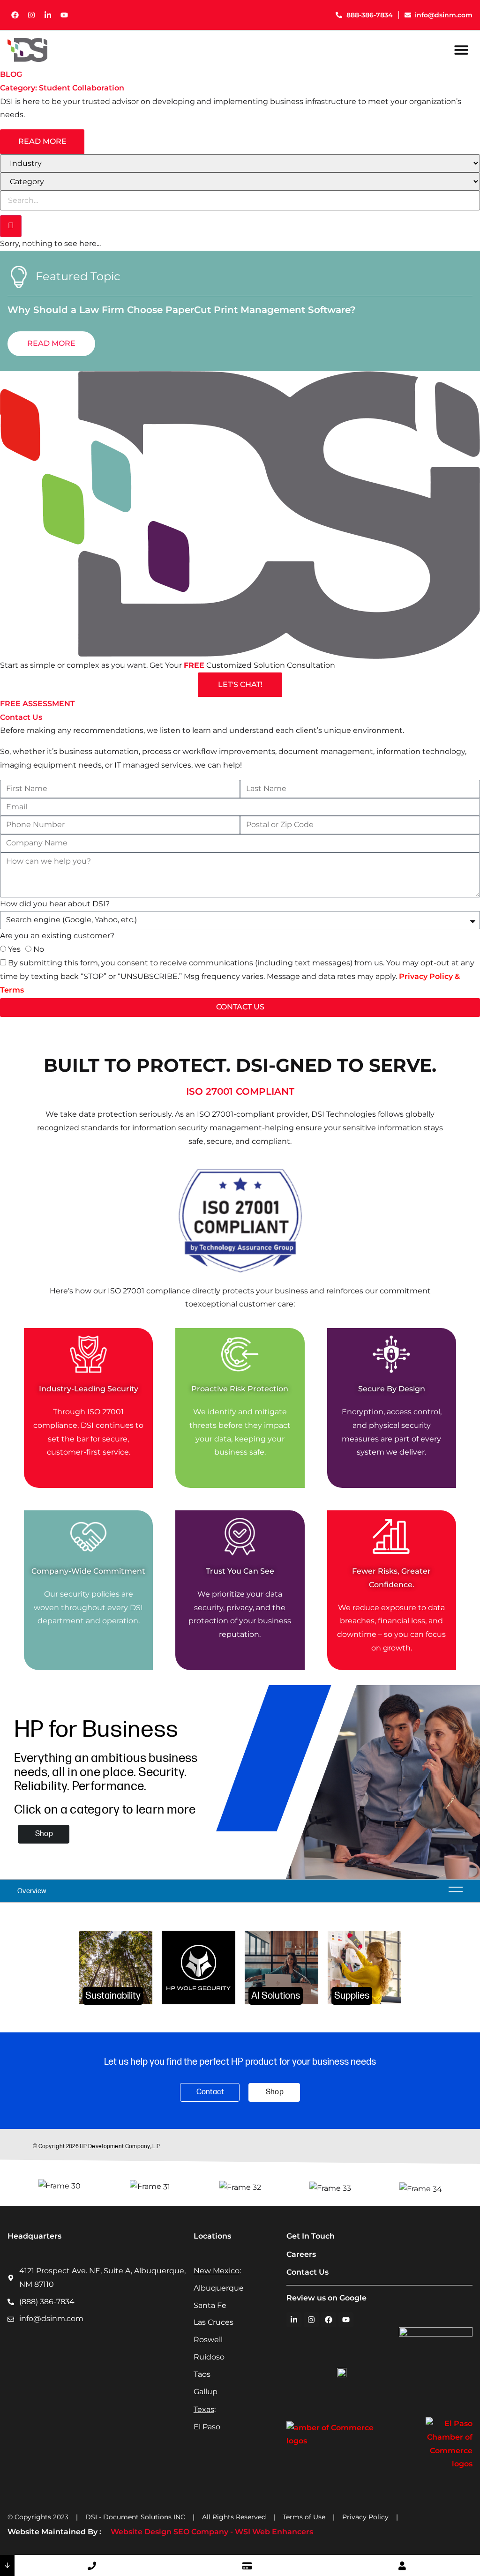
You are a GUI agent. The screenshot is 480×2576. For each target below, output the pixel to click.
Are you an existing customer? (57, 936)
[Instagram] (31, 15)
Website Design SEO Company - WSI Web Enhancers (212, 2532)
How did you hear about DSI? (55, 904)
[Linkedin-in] (48, 15)
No (39, 949)
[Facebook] (15, 15)
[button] (461, 50)
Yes (14, 949)
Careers (301, 2254)
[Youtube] (64, 15)
